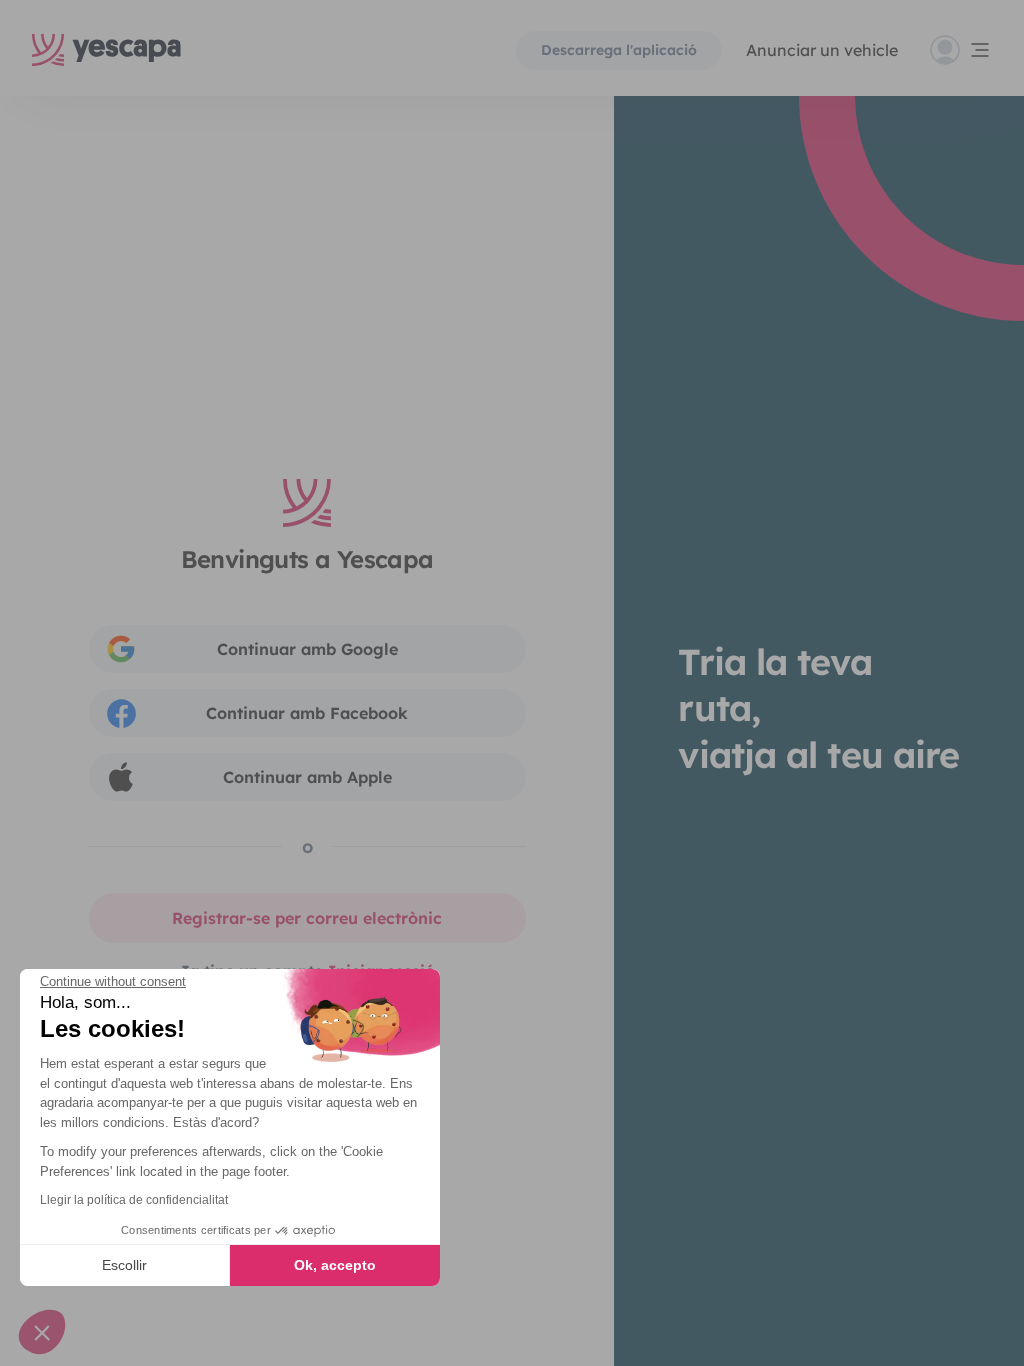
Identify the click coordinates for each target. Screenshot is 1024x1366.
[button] (42, 1332)
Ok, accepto (335, 1265)
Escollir (124, 1265)
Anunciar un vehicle (822, 50)
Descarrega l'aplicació (619, 50)
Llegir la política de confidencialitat (134, 1200)
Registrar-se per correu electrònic (307, 918)
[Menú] (961, 50)
